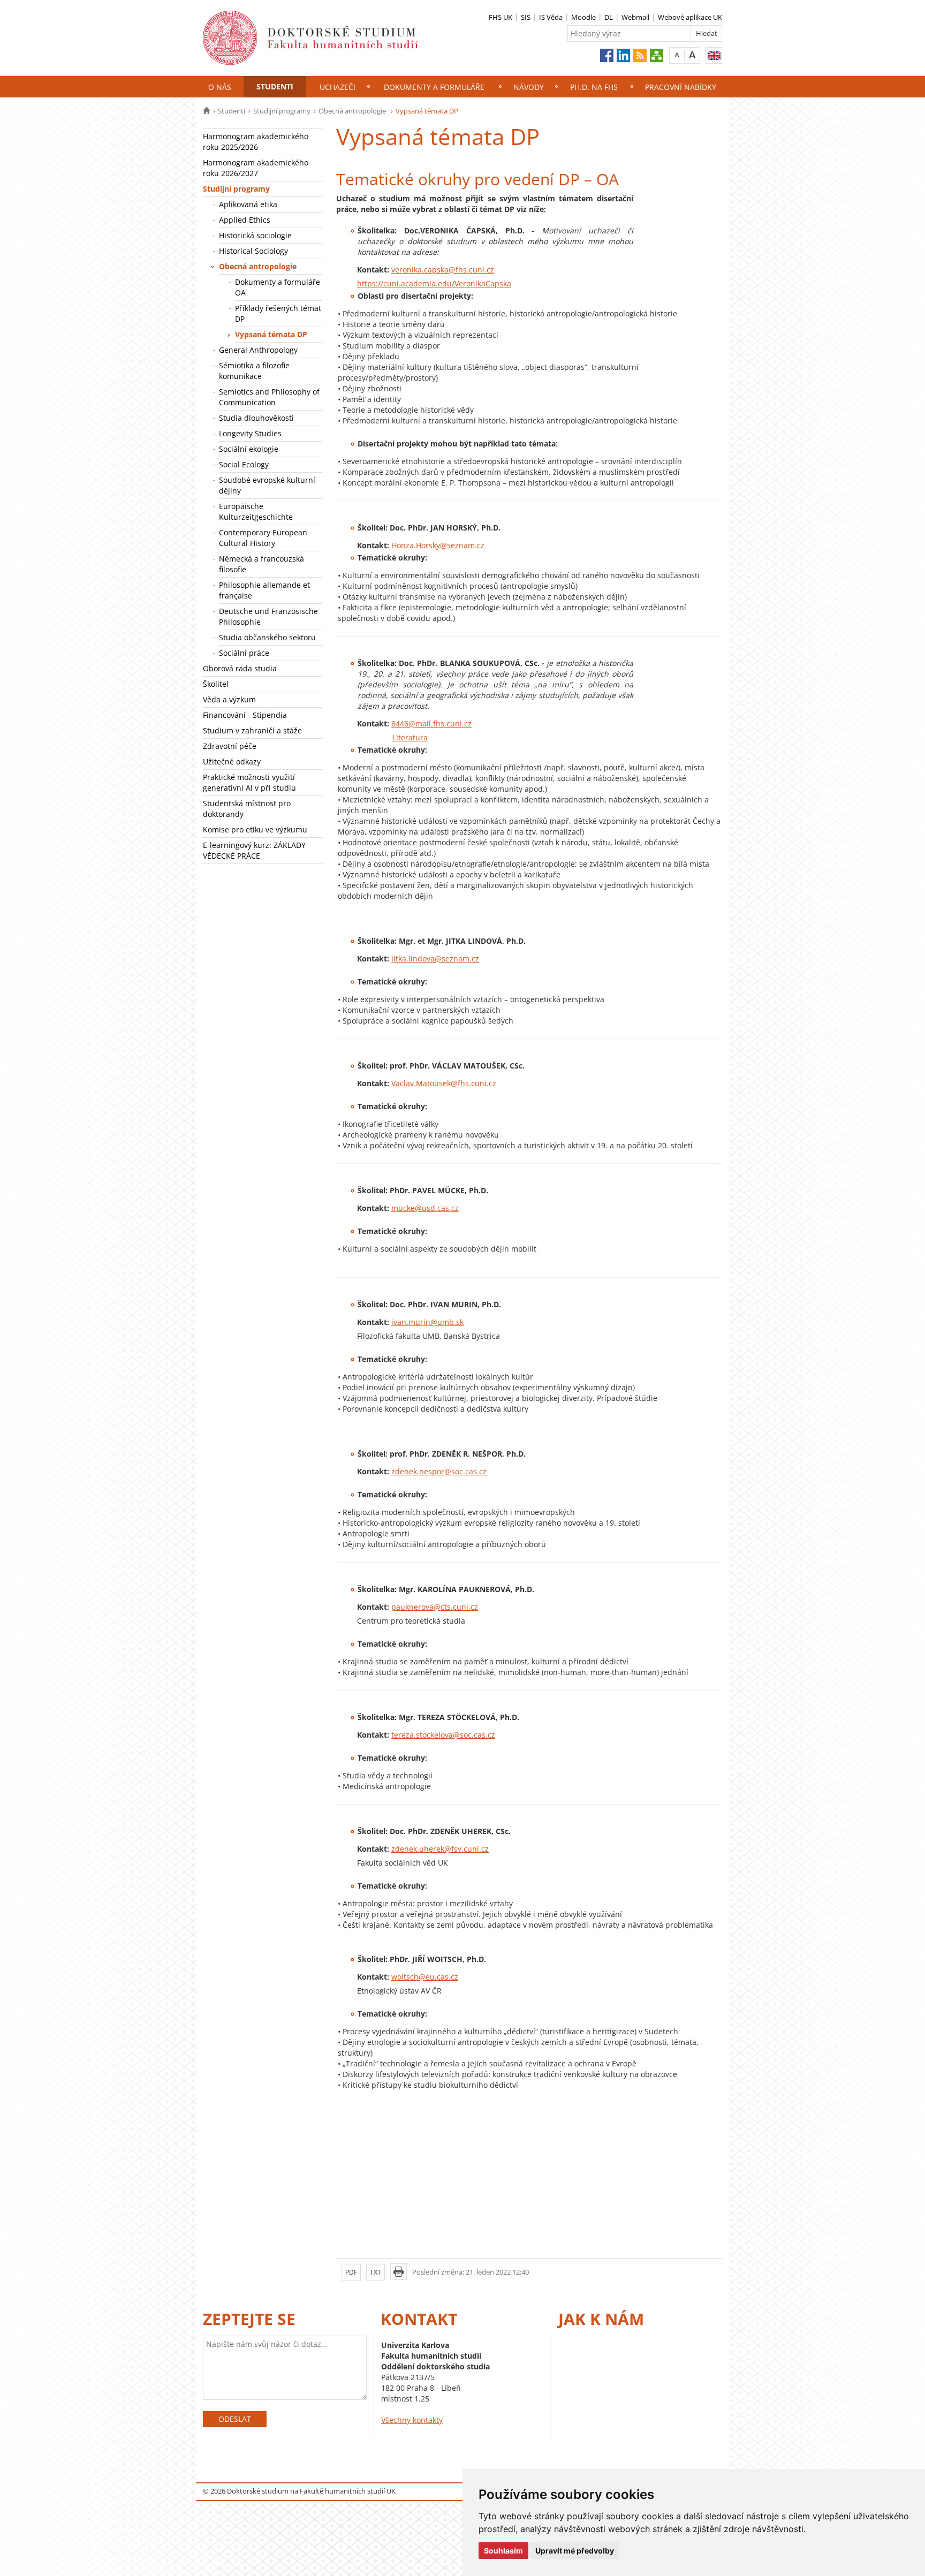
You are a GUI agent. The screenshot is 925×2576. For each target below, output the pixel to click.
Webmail (635, 17)
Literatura (410, 737)
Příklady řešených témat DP (278, 313)
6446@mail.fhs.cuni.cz (431, 723)
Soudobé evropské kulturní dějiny (267, 485)
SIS (526, 17)
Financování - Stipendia (245, 715)
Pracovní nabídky (681, 87)
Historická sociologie (255, 235)
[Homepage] (206, 111)
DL (609, 17)
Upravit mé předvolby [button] (575, 2551)
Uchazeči (338, 87)
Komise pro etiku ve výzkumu (255, 829)
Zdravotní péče (230, 746)
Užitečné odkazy (232, 762)
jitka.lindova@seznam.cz (435, 959)
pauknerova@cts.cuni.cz (435, 1607)
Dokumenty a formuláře (434, 87)
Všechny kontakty (412, 2420)
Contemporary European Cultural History (263, 538)
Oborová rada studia (240, 668)
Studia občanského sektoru (267, 637)
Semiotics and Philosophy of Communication (269, 397)
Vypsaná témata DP (271, 334)
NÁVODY (529, 87)
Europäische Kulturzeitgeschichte (256, 512)
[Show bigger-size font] (692, 55)
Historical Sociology (253, 251)
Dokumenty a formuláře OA (278, 287)
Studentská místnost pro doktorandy (247, 809)
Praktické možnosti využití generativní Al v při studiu (249, 782)
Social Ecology (244, 464)
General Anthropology (258, 350)
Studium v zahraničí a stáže (252, 730)
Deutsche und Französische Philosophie (268, 616)
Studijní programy (282, 111)
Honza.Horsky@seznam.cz (438, 545)
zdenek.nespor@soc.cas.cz (439, 1471)
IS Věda (551, 17)
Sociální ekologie (249, 449)
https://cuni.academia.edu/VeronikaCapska (434, 283)
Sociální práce (244, 653)
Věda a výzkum (229, 699)
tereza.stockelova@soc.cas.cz (443, 1735)
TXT (376, 2272)
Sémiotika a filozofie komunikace (254, 371)
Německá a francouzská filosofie (261, 564)
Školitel (216, 684)
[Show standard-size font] (677, 55)
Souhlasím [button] (503, 2551)
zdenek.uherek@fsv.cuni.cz (440, 1849)
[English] (714, 55)
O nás (220, 87)
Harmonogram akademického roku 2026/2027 (256, 168)
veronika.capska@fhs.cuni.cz (443, 270)
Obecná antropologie (353, 111)
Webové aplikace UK (690, 17)
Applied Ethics (245, 220)
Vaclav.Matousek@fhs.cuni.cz (444, 1083)
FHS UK (501, 17)
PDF (351, 2272)
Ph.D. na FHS (594, 87)
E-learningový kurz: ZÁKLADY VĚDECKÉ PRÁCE (254, 850)
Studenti (275, 86)
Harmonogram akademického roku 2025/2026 (256, 142)
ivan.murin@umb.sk (427, 1322)
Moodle (583, 17)
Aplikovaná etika (248, 204)
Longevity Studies (250, 433)
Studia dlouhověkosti (257, 418)
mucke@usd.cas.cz (425, 1208)
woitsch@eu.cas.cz (425, 1977)
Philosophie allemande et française (264, 590)
